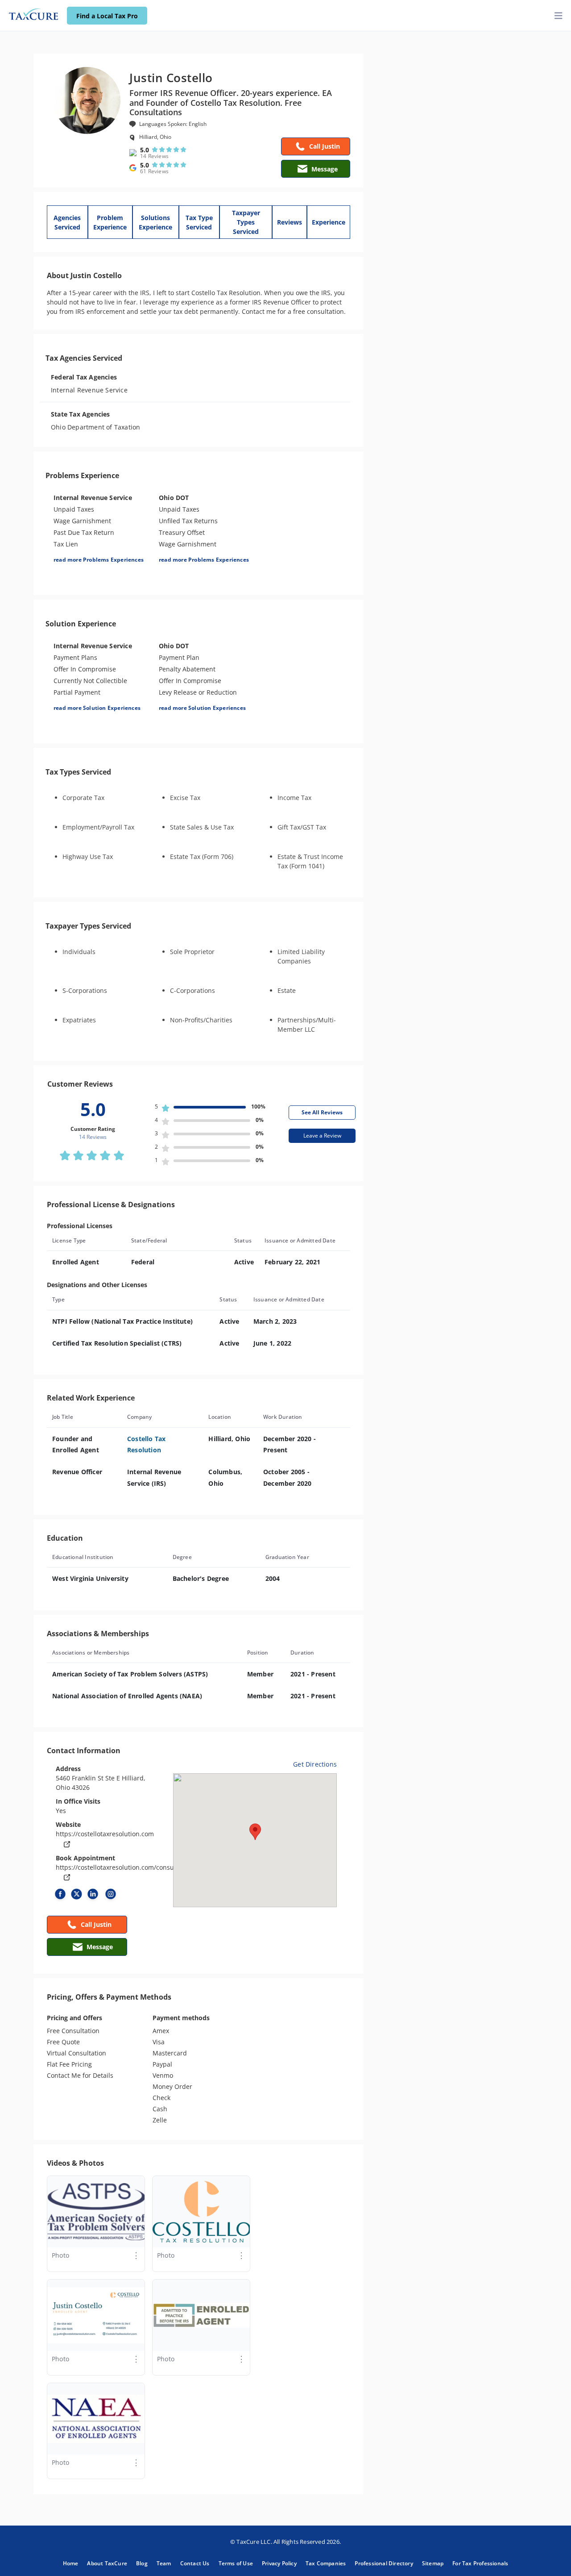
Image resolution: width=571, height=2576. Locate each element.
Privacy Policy (279, 2563)
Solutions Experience (155, 222)
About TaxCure (107, 2563)
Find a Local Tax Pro (107, 16)
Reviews (290, 222)
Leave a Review (322, 1136)
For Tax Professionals (480, 2563)
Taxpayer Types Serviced (246, 222)
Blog (142, 2563)
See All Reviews (322, 1112)
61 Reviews (154, 171)
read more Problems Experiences (99, 560)
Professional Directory (384, 2563)
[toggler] (559, 16)
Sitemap (433, 2563)
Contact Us (195, 2563)
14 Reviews (154, 156)
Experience (329, 222)
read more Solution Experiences (97, 708)
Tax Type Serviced (199, 222)
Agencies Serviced (67, 222)
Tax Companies (326, 2563)
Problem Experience (110, 222)
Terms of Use (236, 2563)
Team (164, 2563)
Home (71, 2563)
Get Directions (315, 1764)
